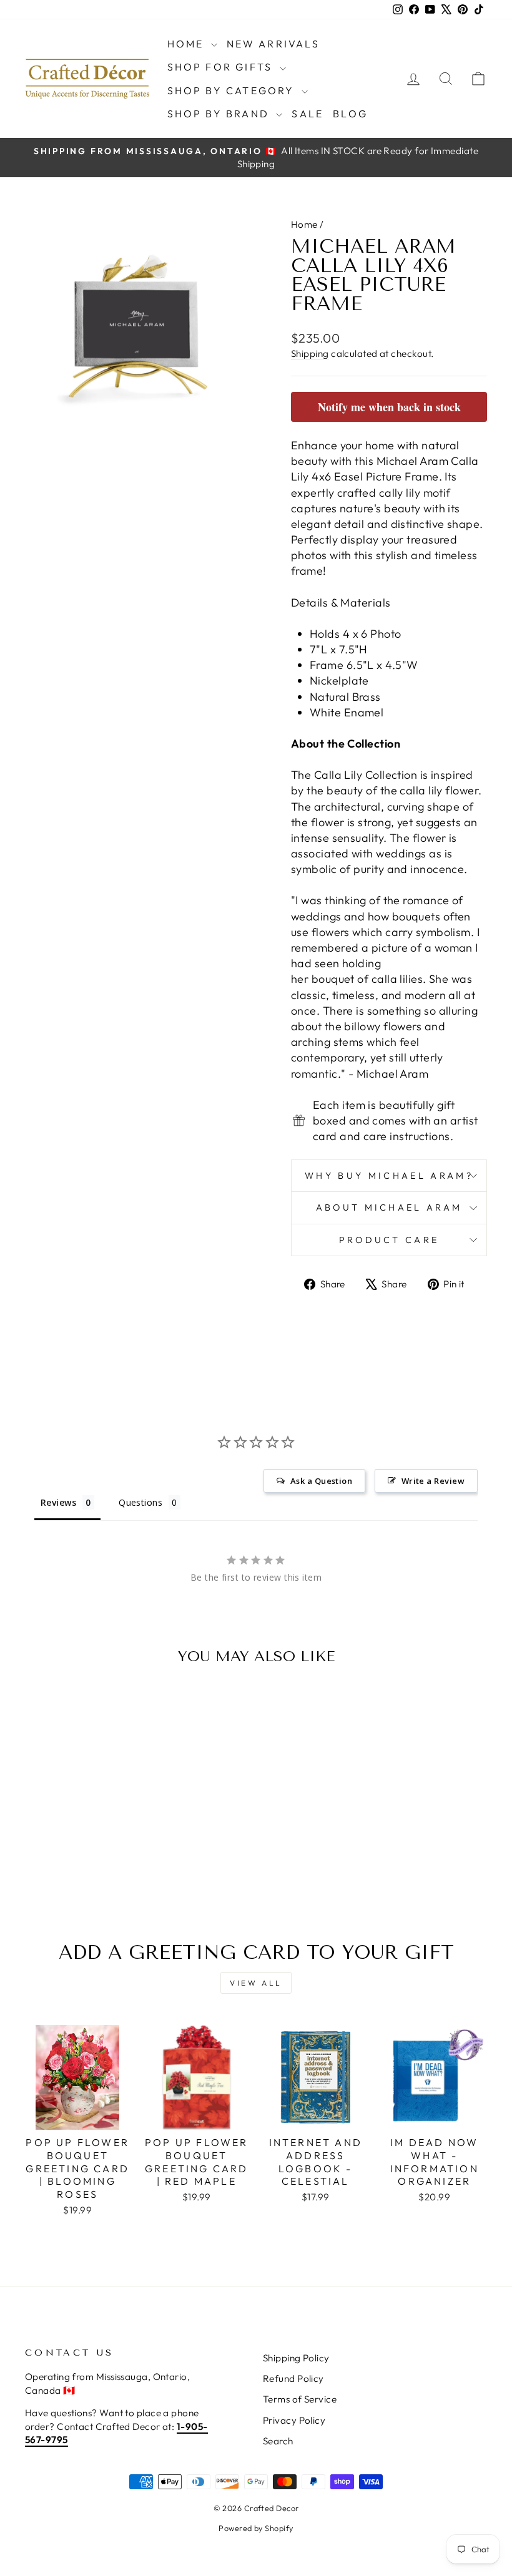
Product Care (389, 1240)
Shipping (310, 354)
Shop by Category (233, 90)
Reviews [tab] (58, 1502)
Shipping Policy (296, 2358)
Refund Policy (293, 2378)
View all (256, 1983)
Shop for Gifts (222, 67)
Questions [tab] (140, 1502)
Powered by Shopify (256, 2528)
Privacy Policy (294, 2420)
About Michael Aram (389, 1207)
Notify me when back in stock (389, 407)
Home (188, 44)
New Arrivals (273, 44)
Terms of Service (300, 2399)
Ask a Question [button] (321, 1481)
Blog (350, 114)
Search (278, 2441)
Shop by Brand (220, 114)
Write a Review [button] (433, 1481)
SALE (308, 114)
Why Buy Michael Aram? (389, 1176)
